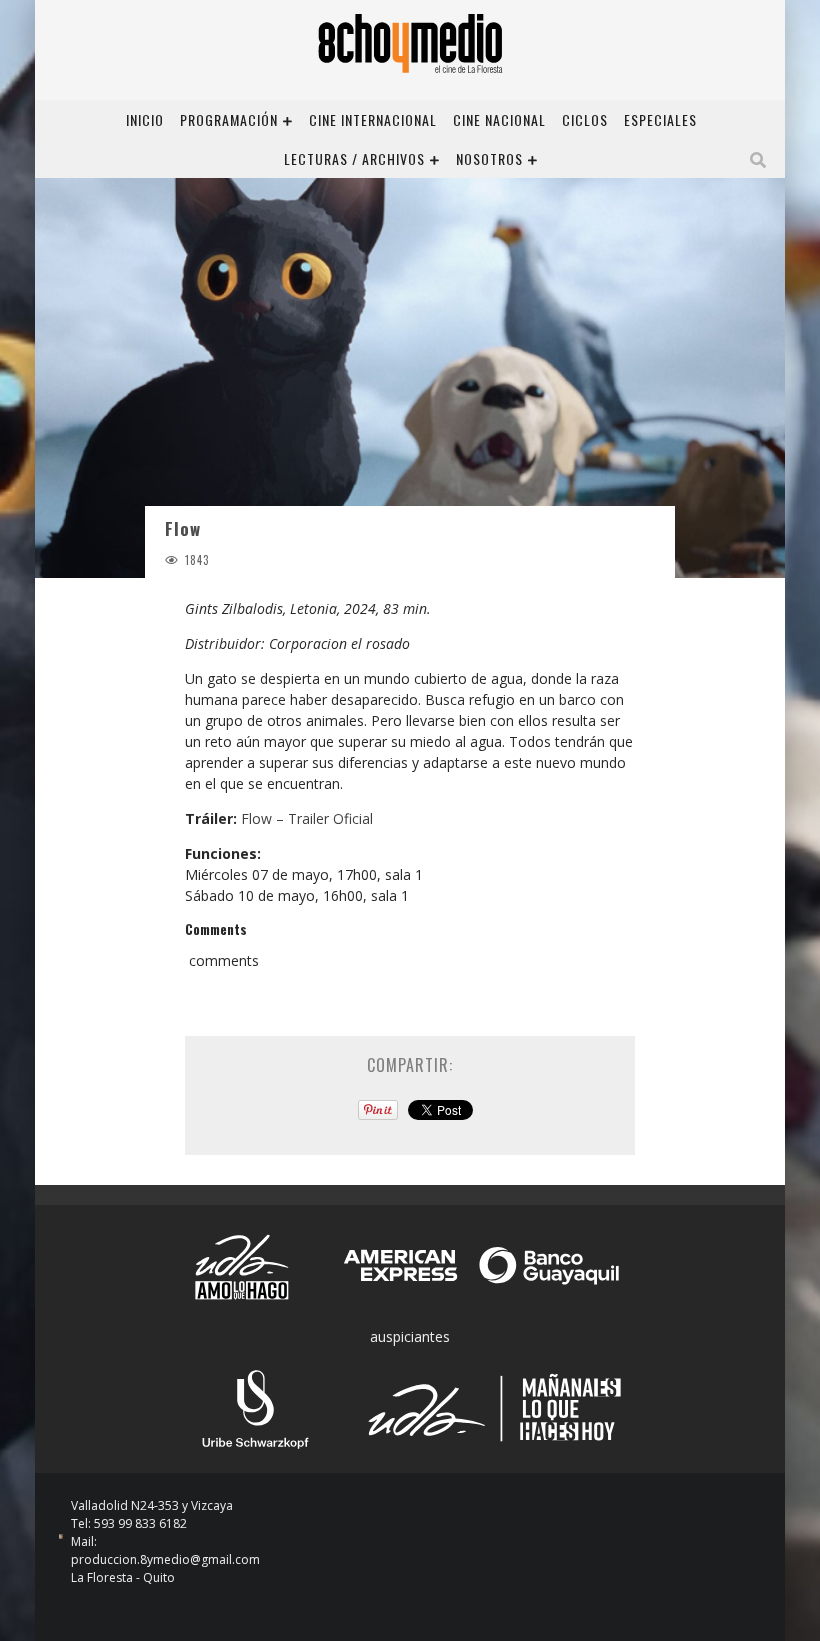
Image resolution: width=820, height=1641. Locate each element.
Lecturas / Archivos (354, 158)
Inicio (145, 119)
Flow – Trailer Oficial (307, 818)
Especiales (660, 119)
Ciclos (585, 119)
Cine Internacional (373, 119)
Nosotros (489, 158)
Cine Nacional (499, 119)
